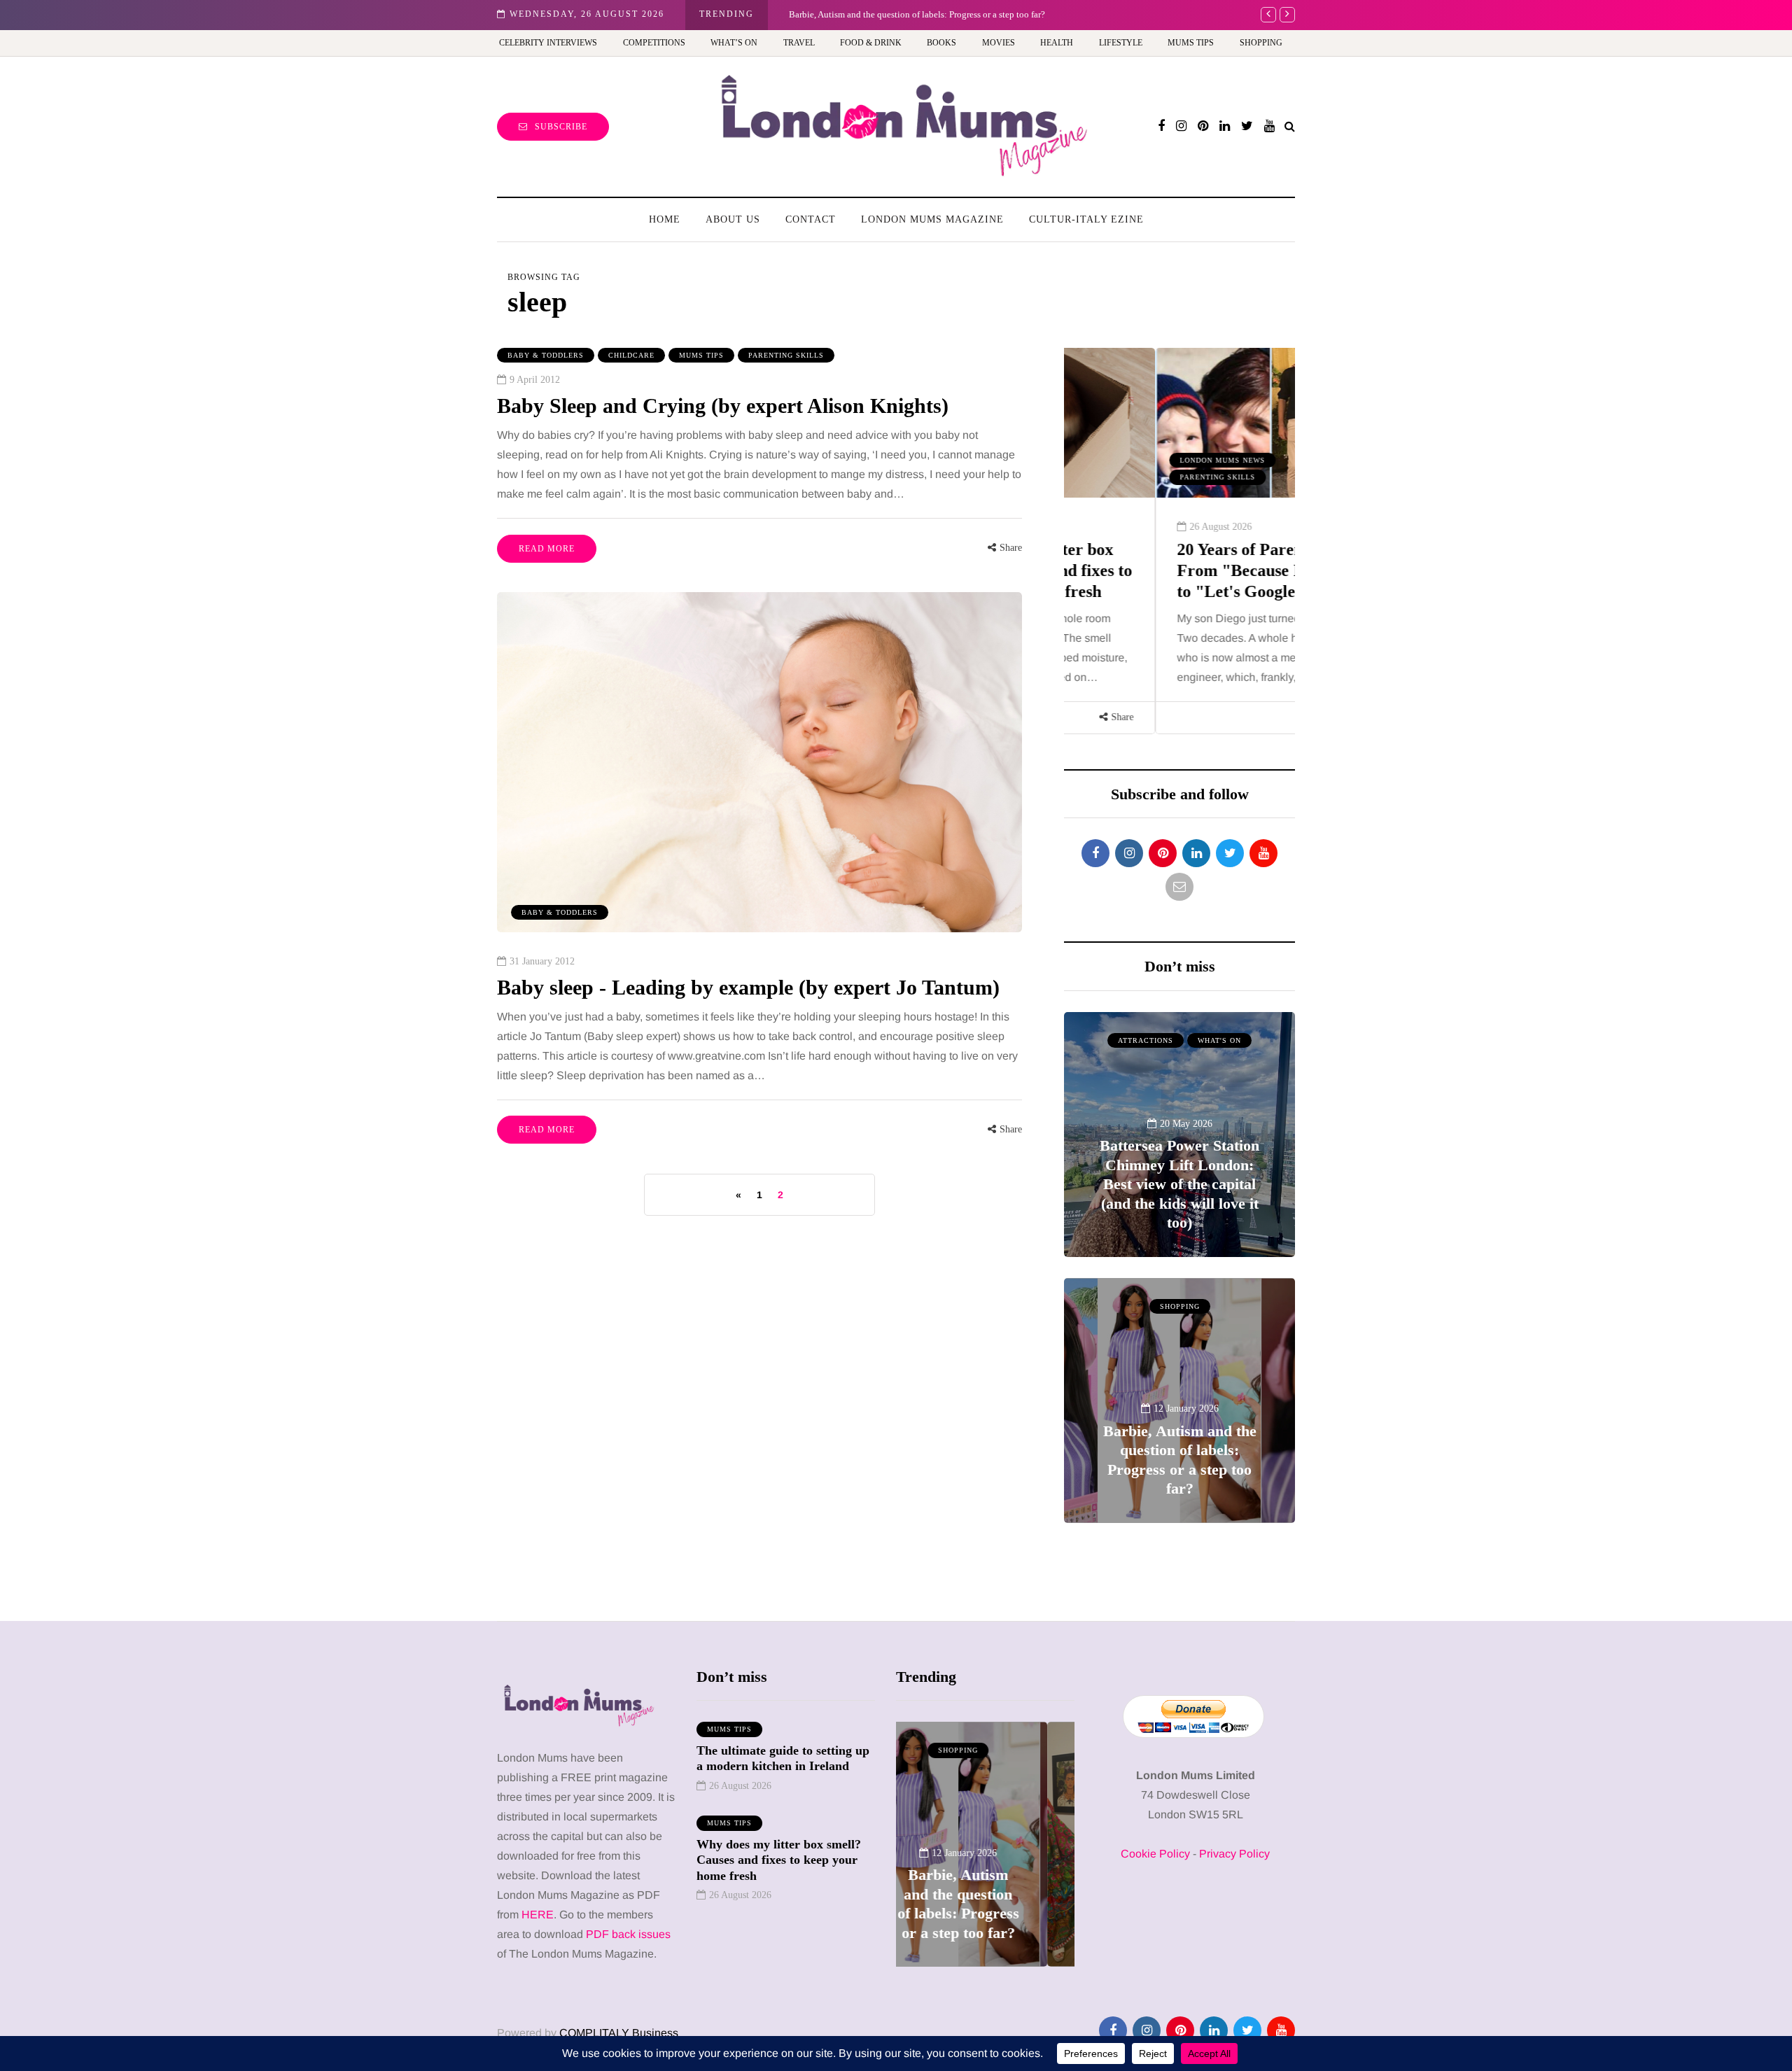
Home (665, 219)
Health (1057, 43)
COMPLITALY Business (619, 2033)
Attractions (1146, 1040)
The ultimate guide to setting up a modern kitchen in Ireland (783, 1758)
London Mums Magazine (932, 219)
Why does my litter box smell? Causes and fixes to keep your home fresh (779, 1860)
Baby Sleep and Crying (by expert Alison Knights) (723, 406)
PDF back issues (628, 1934)
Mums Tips (1191, 43)
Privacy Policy (1234, 1854)
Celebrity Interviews (548, 43)
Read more (547, 549)
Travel (799, 43)
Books (941, 43)
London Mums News (1131, 460)
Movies (999, 43)
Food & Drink (871, 43)
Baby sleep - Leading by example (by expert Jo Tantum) (748, 987)
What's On (1219, 1040)
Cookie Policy (1155, 1854)
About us (733, 219)
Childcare (631, 355)
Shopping (1261, 43)
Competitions (654, 43)
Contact (811, 219)
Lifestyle (1121, 43)
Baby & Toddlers (546, 355)
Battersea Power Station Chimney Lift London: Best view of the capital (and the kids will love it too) (1179, 1184)
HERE (538, 1915)
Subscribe (561, 127)
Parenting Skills (786, 355)
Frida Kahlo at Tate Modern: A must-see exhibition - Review (913, 14)
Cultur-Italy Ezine (1086, 219)
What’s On (734, 43)
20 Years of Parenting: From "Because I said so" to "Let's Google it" (1177, 570)
